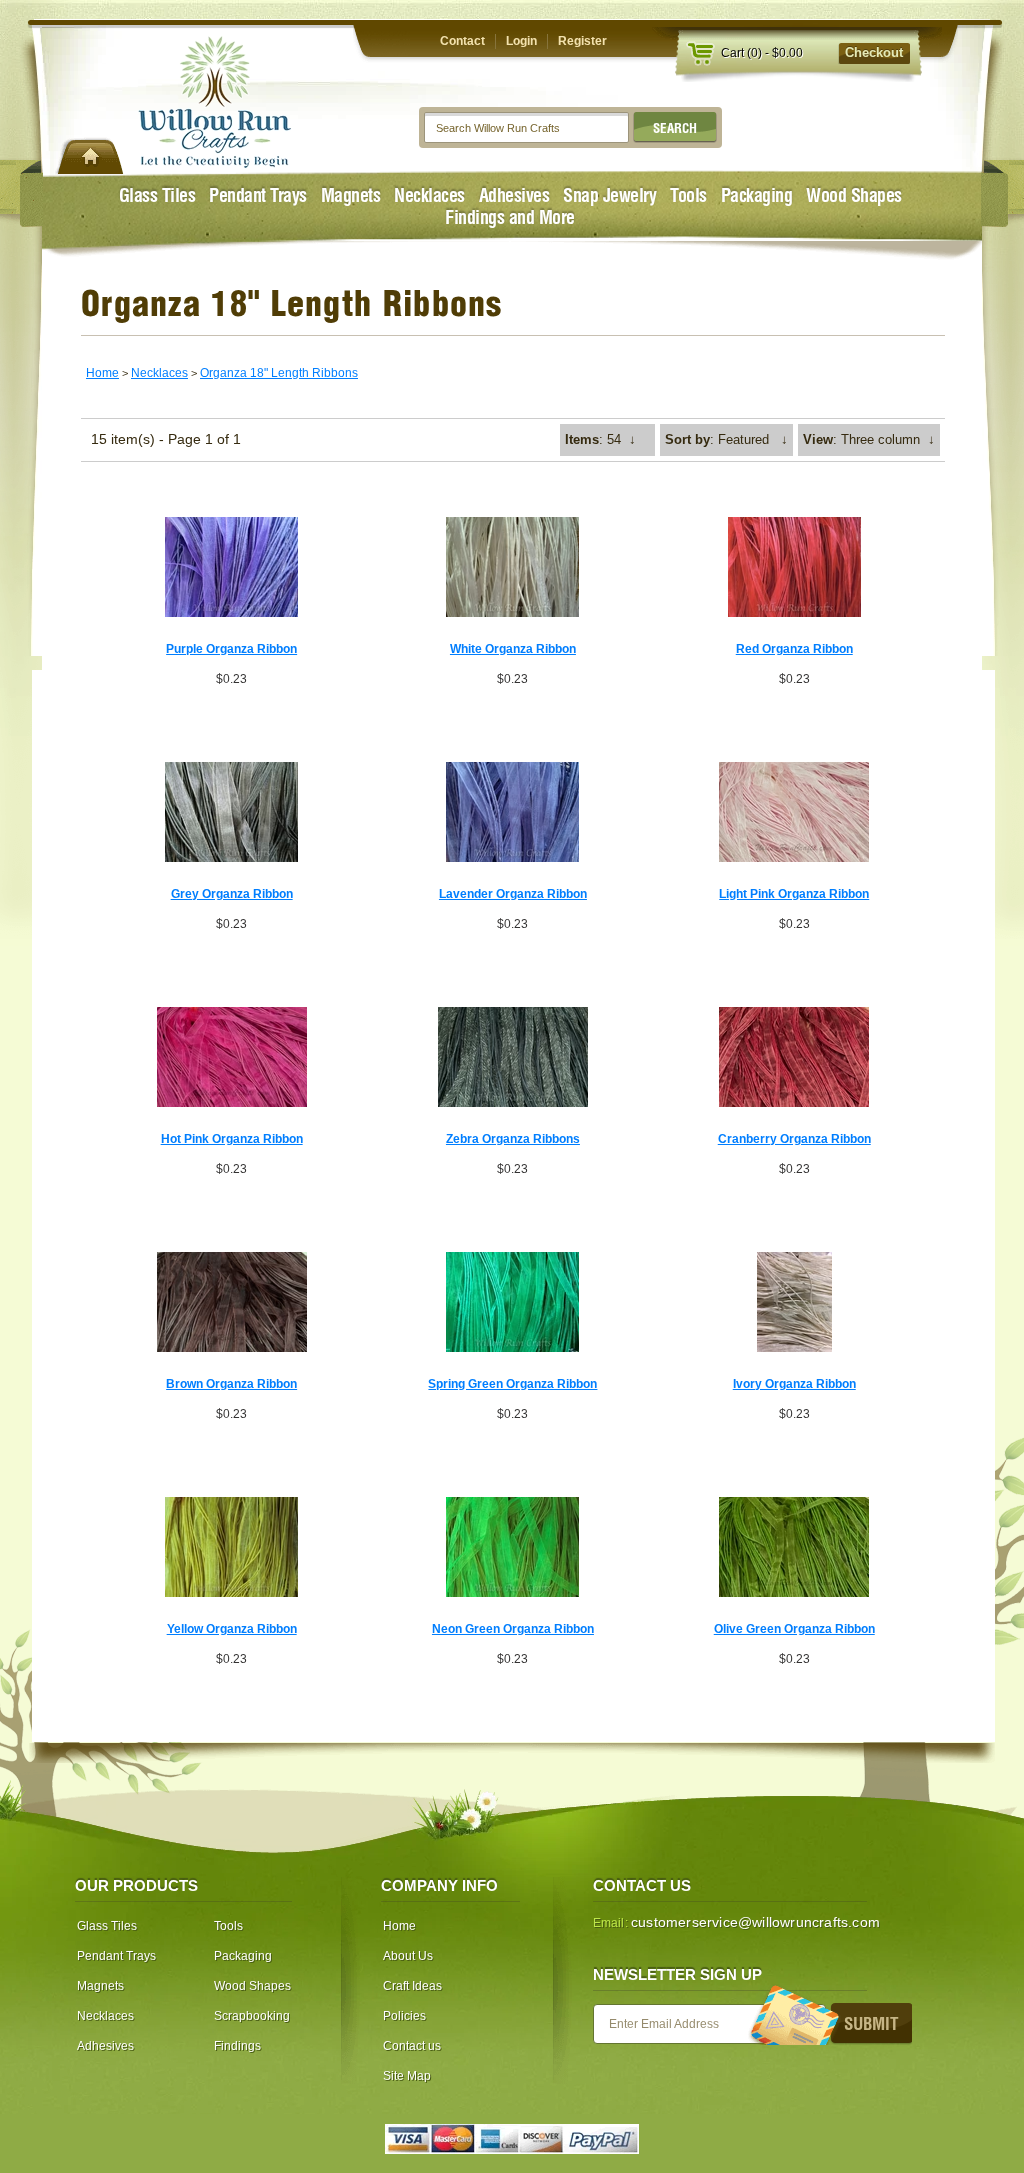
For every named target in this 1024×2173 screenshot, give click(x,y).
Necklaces (429, 195)
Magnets (351, 195)
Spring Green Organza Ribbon (512, 1384)
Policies (404, 2016)
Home (102, 373)
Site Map (407, 2076)
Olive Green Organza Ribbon (794, 1629)
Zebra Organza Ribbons (513, 1139)
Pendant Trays (258, 195)
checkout (874, 52)
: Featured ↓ (726, 439)
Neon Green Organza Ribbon (513, 1629)
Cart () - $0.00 (762, 53)
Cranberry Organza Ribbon (794, 1139)
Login (521, 41)
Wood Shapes (854, 195)
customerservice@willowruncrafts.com (755, 1922)
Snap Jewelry (609, 195)
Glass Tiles (157, 195)
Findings (237, 2046)
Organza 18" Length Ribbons (279, 373)
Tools (688, 195)
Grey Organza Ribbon (232, 894)
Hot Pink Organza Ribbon (232, 1139)
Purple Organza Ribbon (231, 649)
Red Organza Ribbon (794, 649)
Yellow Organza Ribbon (232, 1629)
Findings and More (510, 217)
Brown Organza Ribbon (231, 1384)
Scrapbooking (252, 2016)
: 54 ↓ (600, 439)
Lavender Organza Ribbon (513, 894)
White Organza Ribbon (513, 649)
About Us (408, 1956)
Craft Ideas (412, 1986)
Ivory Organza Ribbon (794, 1384)
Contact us (412, 2046)
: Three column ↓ (869, 439)
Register (582, 41)
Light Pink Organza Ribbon (794, 894)
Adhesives (514, 195)
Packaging (757, 195)
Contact (462, 41)
